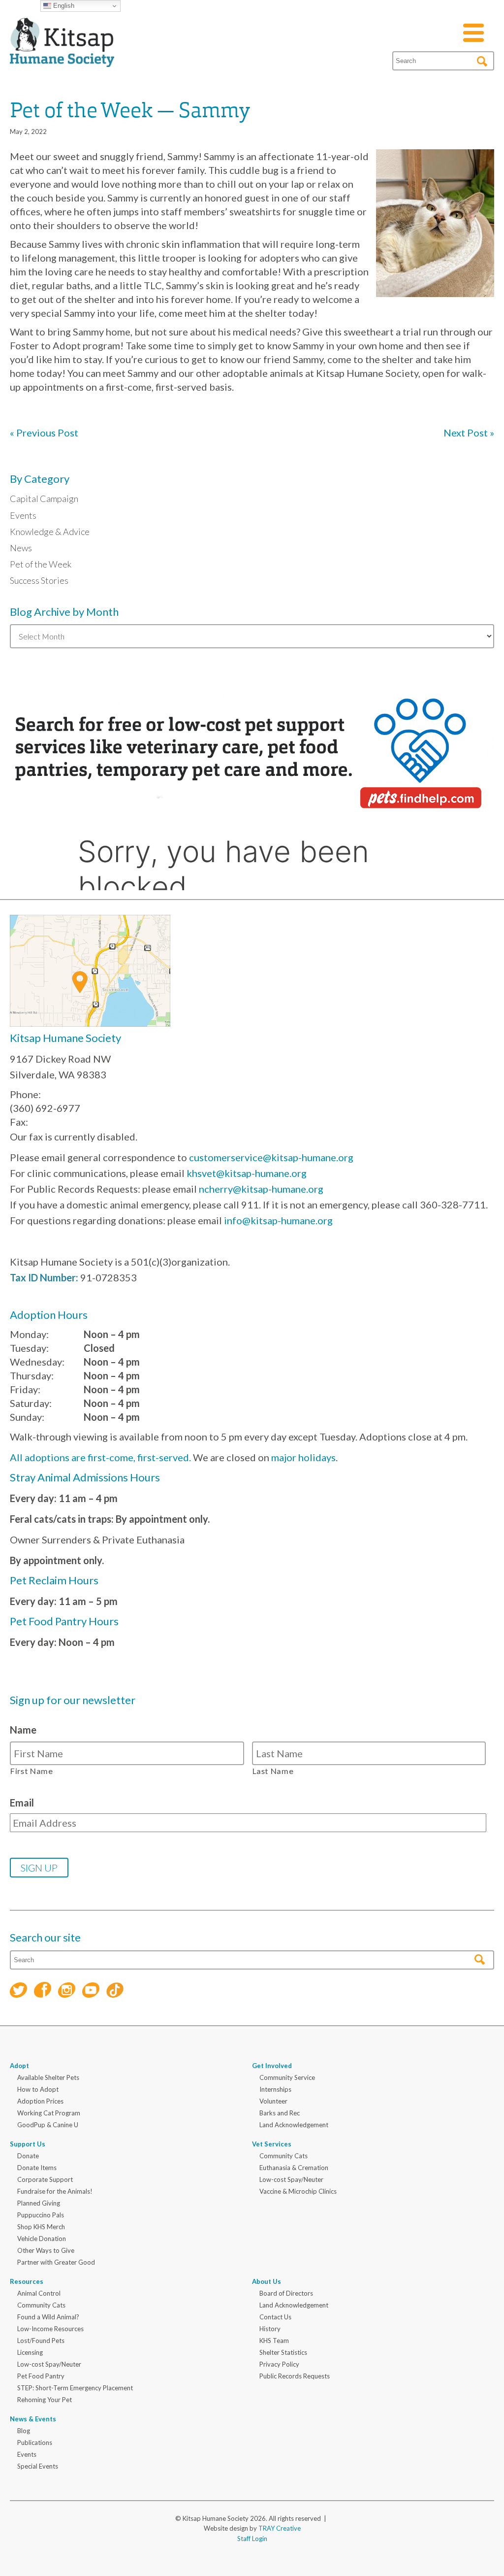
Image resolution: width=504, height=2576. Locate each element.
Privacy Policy (279, 2364)
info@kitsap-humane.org (278, 1220)
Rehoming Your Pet (45, 2400)
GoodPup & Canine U (48, 2125)
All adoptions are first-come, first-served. (100, 1457)
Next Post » (469, 433)
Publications (35, 2442)
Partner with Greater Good (56, 2262)
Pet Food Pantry (41, 2376)
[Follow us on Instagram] (67, 1991)
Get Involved (272, 2066)
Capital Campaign (44, 499)
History (270, 2329)
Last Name (273, 1771)
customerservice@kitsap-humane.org (271, 1157)
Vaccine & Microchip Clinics (298, 2191)
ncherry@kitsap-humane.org (261, 1189)
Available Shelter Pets (48, 2077)
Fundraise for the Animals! (55, 2191)
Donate (28, 2156)
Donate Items (37, 2168)
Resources (27, 2281)
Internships (275, 2089)
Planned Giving (39, 2203)
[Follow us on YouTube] (91, 1991)
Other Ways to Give (46, 2250)
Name (23, 1730)
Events (23, 515)
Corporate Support (45, 2179)
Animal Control (39, 2293)
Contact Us (275, 2317)
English (63, 6)
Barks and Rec (280, 2113)
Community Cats (283, 2156)
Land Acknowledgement (294, 2125)
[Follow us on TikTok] (115, 1991)
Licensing (30, 2352)
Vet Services (272, 2144)
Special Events (38, 2466)
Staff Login (252, 2539)
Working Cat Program (49, 2113)
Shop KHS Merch (41, 2227)
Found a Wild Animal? (48, 2317)
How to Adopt (38, 2089)
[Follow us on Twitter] (18, 1991)
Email (22, 1803)
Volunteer (273, 2101)
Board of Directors (286, 2293)
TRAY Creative (280, 2528)
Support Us (28, 2144)
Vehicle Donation (42, 2239)
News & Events (33, 2419)
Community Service (287, 2077)
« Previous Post (44, 433)
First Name (32, 1771)
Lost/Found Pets (41, 2341)
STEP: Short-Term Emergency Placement (75, 2388)
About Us (267, 2281)
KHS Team (274, 2341)
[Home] (62, 55)
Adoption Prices (40, 2101)
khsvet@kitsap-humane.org (247, 1173)
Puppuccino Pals (41, 2215)
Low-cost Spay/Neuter (291, 2179)
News (21, 548)
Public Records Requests (295, 2376)
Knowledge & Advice (50, 532)
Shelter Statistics (283, 2352)
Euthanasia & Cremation (294, 2168)
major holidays (303, 1457)
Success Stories (39, 580)
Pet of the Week (41, 564)
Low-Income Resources (50, 2329)
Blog (24, 2431)
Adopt (19, 2066)
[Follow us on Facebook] (43, 1991)
